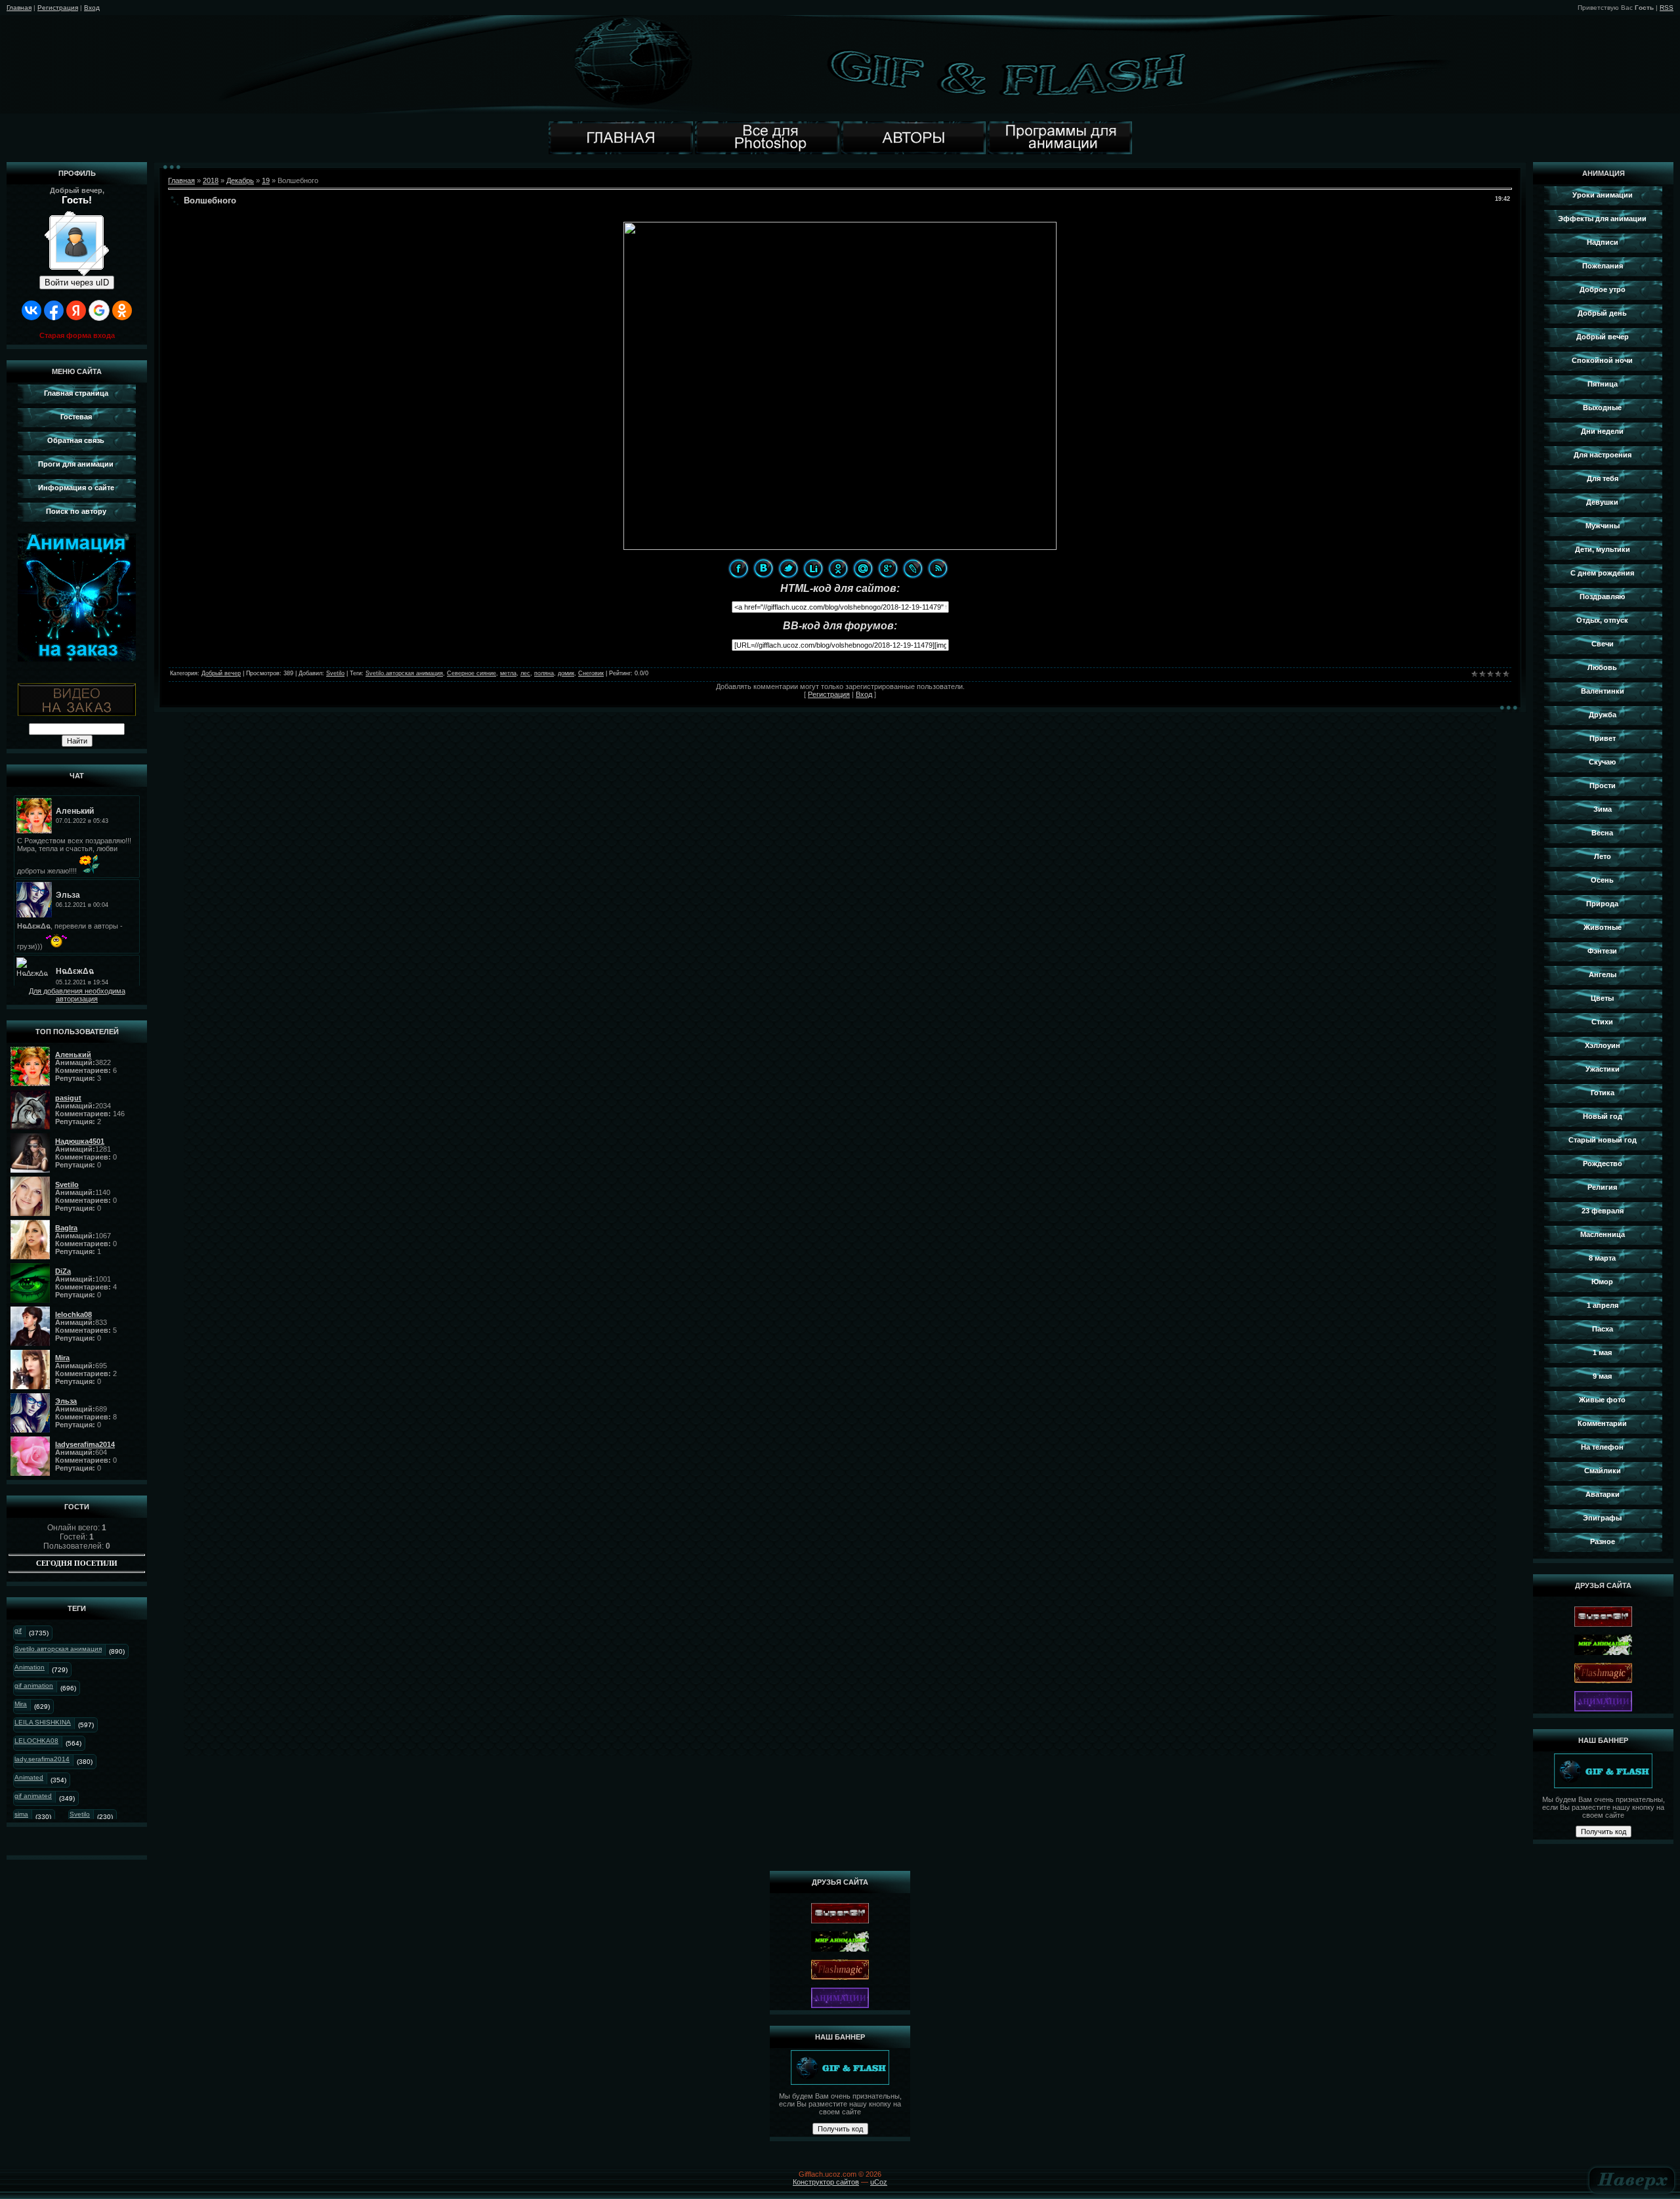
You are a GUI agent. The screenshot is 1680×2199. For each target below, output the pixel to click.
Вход (92, 8)
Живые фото (1602, 1400)
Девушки (1602, 502)
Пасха (1603, 1329)
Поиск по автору (76, 511)
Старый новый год (1603, 1140)
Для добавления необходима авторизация (77, 995)
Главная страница (76, 393)
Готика (1603, 1093)
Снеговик (591, 673)
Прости (1603, 785)
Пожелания (1603, 266)
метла (508, 673)
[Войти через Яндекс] (76, 310)
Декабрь (240, 180)
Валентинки (1603, 691)
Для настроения (1603, 455)
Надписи (1603, 242)
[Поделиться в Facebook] (738, 568)
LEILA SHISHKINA (43, 1722)
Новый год (1603, 1116)
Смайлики (1603, 1471)
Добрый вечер (221, 673)
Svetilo (80, 1814)
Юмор (1602, 1282)
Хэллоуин (1603, 1045)
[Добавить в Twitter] (788, 568)
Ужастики (1603, 1069)
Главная (19, 8)
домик (566, 673)
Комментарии (1602, 1423)
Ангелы (1603, 974)
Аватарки (1603, 1494)
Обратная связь (76, 440)
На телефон (1602, 1447)
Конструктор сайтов (826, 2182)
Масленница (1603, 1234)
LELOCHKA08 (36, 1741)
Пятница (1603, 384)
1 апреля (1603, 1305)
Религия (1602, 1187)
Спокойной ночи (1602, 360)
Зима (1603, 809)
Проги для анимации (76, 464)
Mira (21, 1704)
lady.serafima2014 (42, 1759)
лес (525, 673)
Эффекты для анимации (1602, 219)
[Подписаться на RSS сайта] (938, 568)
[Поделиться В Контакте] (763, 568)
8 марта (1602, 1258)
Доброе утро (1603, 289)
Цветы (1602, 998)
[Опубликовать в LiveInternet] (813, 568)
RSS (1667, 8)
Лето (1603, 856)
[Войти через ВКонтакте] (31, 310)
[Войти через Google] (99, 310)
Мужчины (1603, 526)
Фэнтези (1602, 951)
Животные (1603, 927)
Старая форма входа (77, 335)
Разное (1603, 1541)
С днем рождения (1602, 573)
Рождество (1603, 1163)
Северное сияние (472, 673)
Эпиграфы (1602, 1518)
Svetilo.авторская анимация (58, 1649)
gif (18, 1630)
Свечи (1603, 644)
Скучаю (1602, 762)
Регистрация (58, 8)
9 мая (1602, 1376)
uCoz (879, 2182)
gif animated (33, 1796)
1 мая (1602, 1352)
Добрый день (1602, 313)
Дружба (1603, 715)
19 (266, 180)
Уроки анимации (1603, 195)
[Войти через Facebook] (54, 310)
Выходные (1602, 408)
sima (21, 1814)
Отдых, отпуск (1602, 620)
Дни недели (1602, 431)
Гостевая (76, 417)
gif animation (34, 1686)
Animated (29, 1777)
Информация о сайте (76, 488)
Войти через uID (77, 283)
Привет (1603, 738)
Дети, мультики (1603, 549)
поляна (544, 673)
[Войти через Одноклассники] (122, 310)
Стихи (1602, 1022)
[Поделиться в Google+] (888, 568)
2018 (211, 180)
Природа (1602, 904)
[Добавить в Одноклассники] (838, 568)
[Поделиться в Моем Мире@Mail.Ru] (863, 568)
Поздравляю (1602, 597)
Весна (1602, 833)
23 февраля (1603, 1211)
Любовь (1602, 667)
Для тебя (1603, 478)
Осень (1602, 880)
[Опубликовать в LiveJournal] (913, 568)
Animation (30, 1667)
